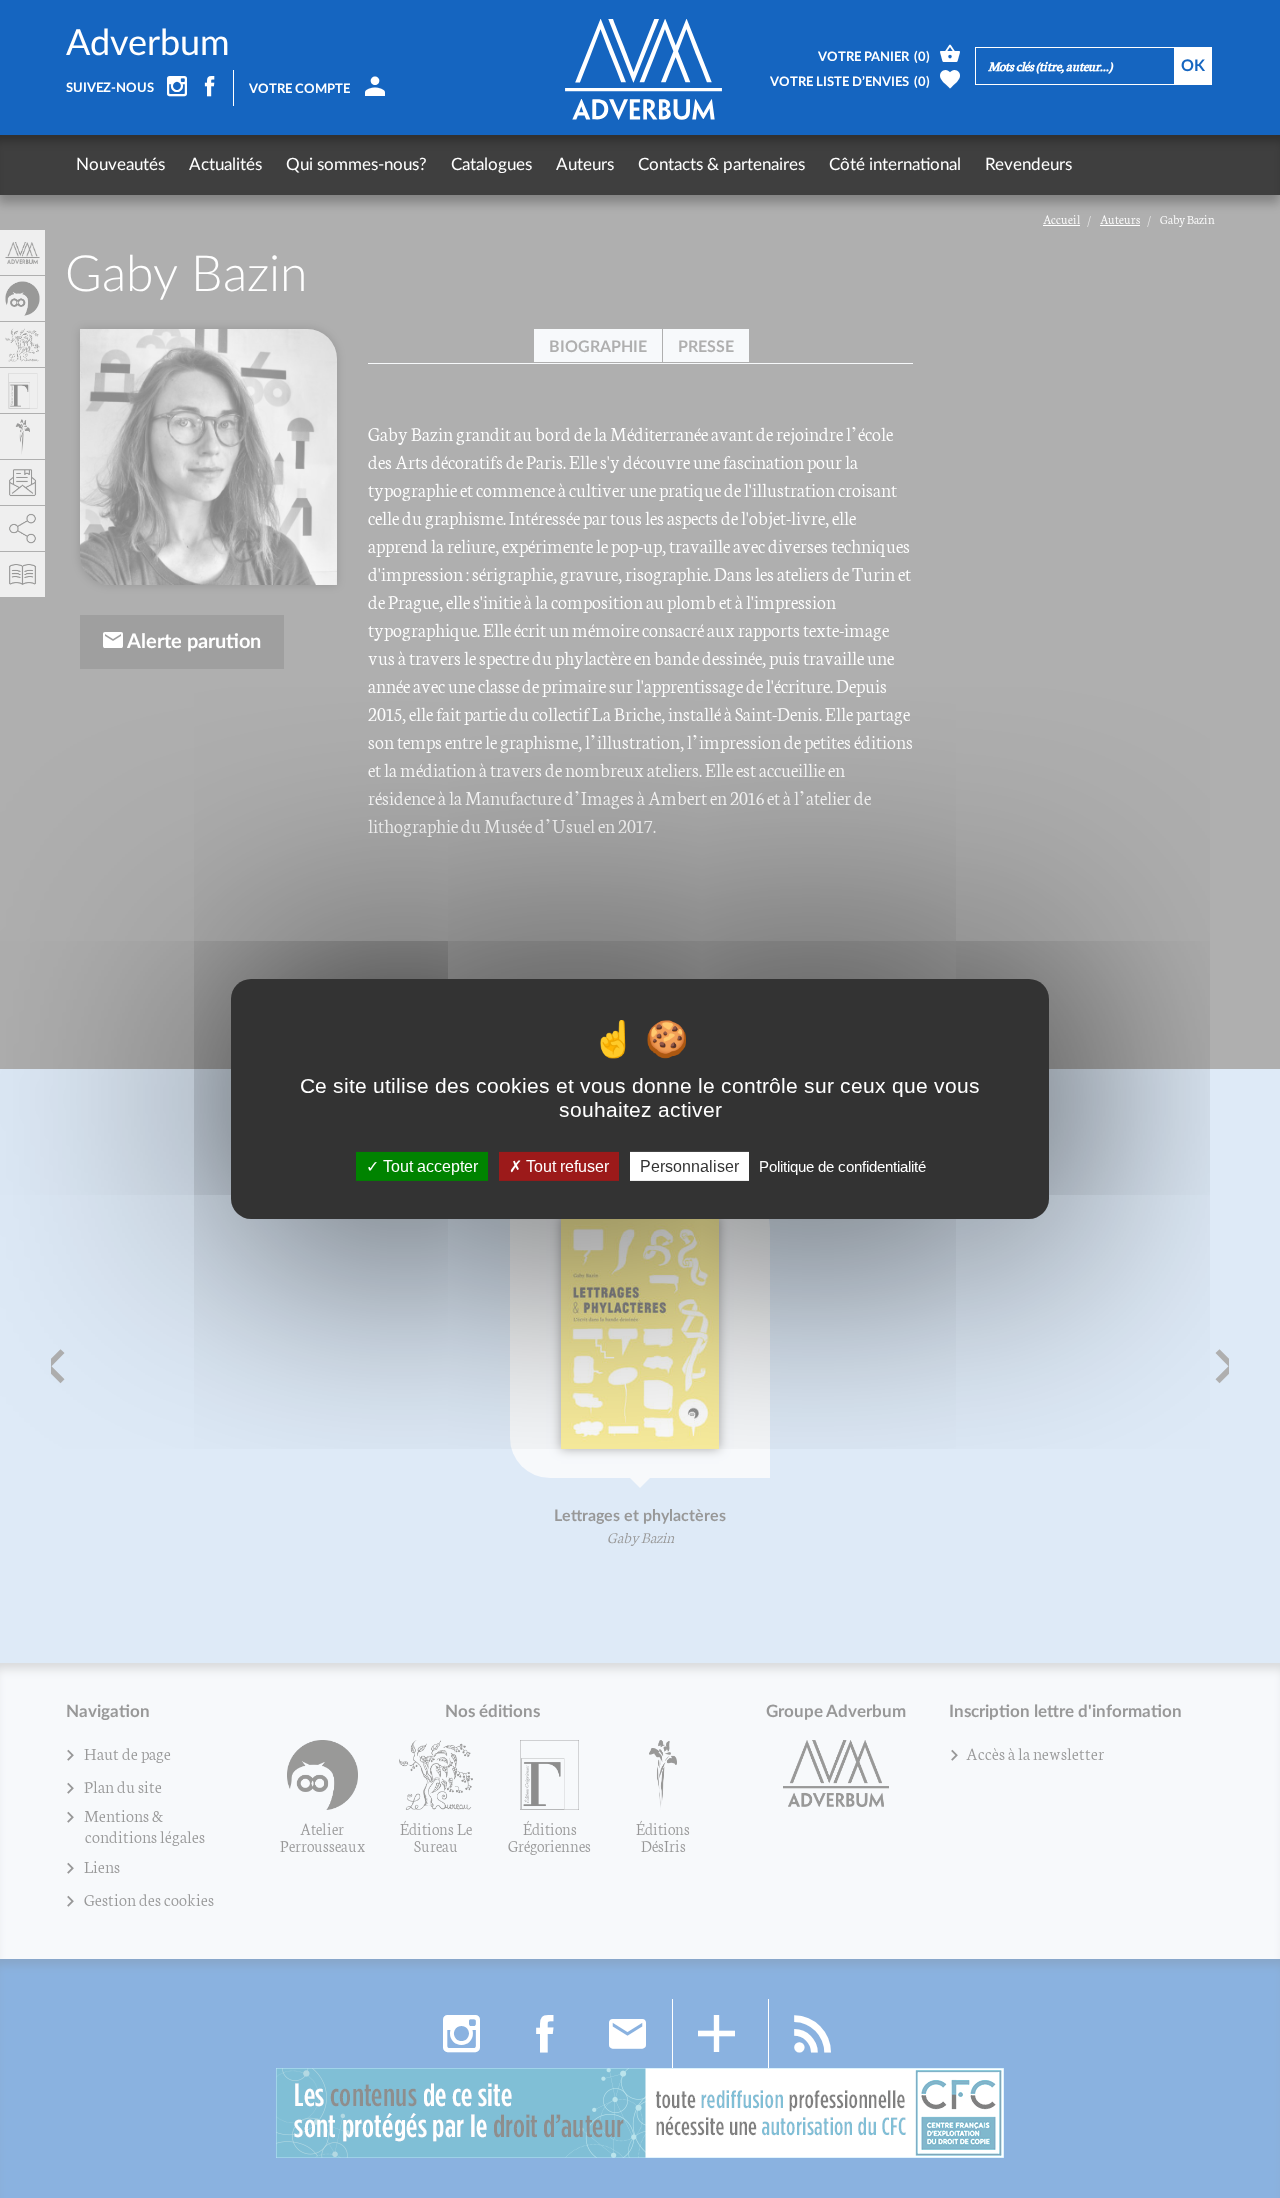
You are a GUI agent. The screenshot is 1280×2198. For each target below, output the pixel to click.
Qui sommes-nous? (356, 164)
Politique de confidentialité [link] (842, 1166)
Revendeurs (1028, 164)
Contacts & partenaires (721, 164)
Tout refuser (565, 1166)
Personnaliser (689, 1166)
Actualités (225, 164)
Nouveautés (120, 164)
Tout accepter (428, 1166)
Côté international (895, 164)
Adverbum (148, 44)
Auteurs (585, 164)
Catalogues (491, 164)
